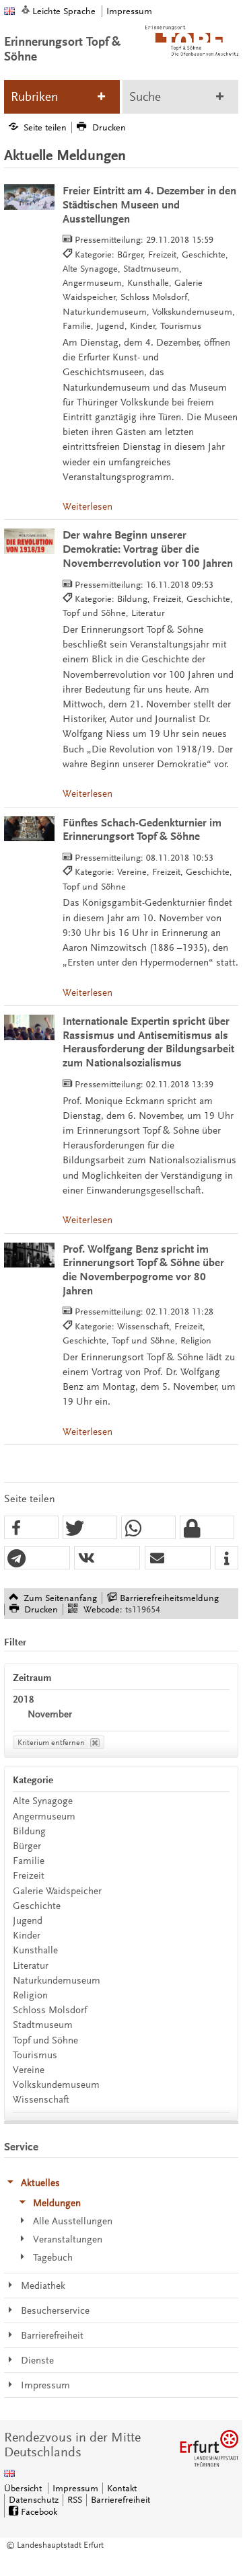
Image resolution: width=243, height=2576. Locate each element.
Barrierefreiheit (120, 2500)
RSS (75, 2500)
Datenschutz (34, 2500)
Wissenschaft (41, 2100)
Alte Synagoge (43, 1801)
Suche (145, 97)
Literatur (31, 1966)
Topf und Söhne (45, 2040)
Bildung (29, 1831)
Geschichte (37, 1906)
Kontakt (122, 2488)
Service (21, 2147)
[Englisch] (9, 11)
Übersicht (23, 2488)
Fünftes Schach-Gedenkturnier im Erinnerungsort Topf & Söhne (142, 830)
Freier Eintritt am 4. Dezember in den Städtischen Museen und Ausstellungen (149, 205)
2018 (24, 1700)
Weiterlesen (88, 507)
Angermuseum (44, 1817)
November (50, 1714)
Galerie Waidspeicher (57, 1891)
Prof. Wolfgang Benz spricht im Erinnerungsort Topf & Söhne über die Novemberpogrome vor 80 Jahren (143, 1270)
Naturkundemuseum (57, 1981)
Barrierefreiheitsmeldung (169, 1598)
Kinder (27, 1936)
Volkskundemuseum (56, 2085)
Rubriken (34, 97)
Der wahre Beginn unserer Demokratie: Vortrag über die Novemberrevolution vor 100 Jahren (148, 549)
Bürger (27, 1846)
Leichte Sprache (64, 11)
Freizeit (29, 1876)
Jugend (28, 1921)
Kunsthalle (35, 1950)
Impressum (129, 11)
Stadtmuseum (43, 2025)
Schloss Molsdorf (50, 2010)
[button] (31, 1528)
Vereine (29, 2070)
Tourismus (35, 2055)
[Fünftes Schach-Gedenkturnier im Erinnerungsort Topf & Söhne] (29, 829)
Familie (29, 1861)
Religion (30, 1995)
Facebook (39, 2512)
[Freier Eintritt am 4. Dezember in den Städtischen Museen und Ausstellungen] (29, 197)
